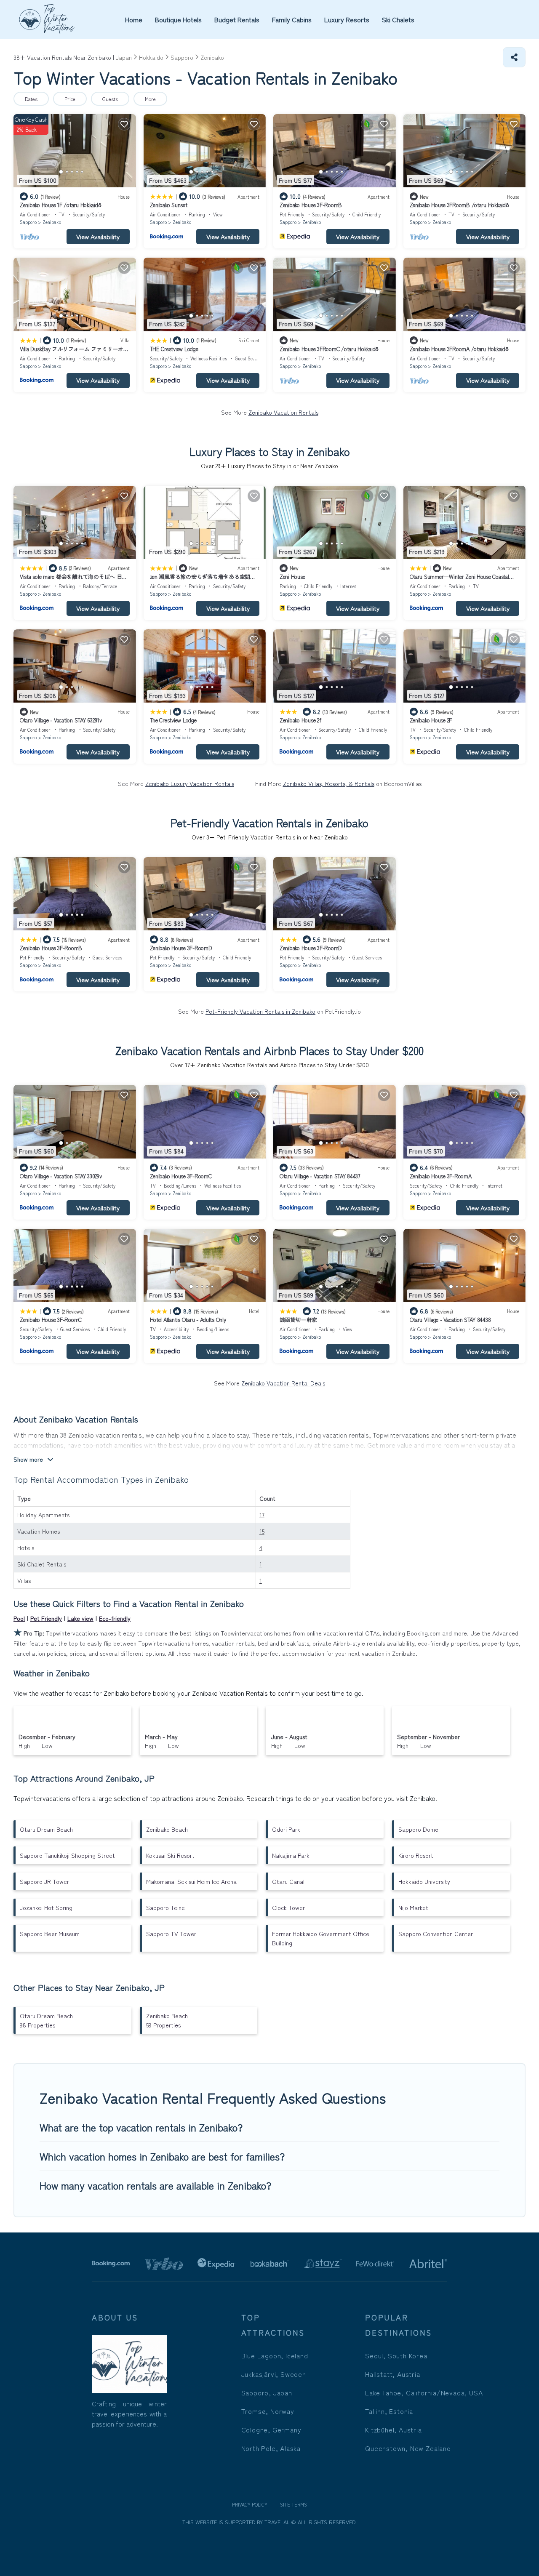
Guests (110, 99)
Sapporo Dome (418, 1829)
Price (70, 99)
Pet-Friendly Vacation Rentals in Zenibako (260, 1011)
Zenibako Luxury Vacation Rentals (190, 783)
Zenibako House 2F (431, 720)
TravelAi (275, 2522)
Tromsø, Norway (268, 2411)
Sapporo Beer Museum (50, 1934)
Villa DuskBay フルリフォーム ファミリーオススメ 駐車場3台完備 (74, 353)
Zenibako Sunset (169, 205)
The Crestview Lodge (173, 720)
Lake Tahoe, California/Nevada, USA (424, 2392)
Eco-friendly (115, 1618)
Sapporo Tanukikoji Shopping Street (67, 1855)
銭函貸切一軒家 (298, 1320)
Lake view (80, 1618)
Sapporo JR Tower (44, 1881)
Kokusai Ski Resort (170, 1855)
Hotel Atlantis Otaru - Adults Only (188, 1320)
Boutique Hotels (178, 19)
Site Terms (294, 2504)
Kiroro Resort (416, 1855)
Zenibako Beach (167, 1829)
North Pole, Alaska (271, 2448)
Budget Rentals (237, 19)
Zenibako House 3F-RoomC (181, 1176)
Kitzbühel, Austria (393, 2429)
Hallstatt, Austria (392, 2374)
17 (262, 1515)
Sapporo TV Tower (171, 1934)
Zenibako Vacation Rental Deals (283, 1383)
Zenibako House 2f (300, 720)
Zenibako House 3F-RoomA (441, 1176)
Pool (19, 1618)
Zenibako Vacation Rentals (283, 412)
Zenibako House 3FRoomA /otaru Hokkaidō (459, 349)
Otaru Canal (288, 1881)
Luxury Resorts (347, 19)
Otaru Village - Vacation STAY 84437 (320, 1176)
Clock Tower (288, 1907)
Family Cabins (292, 19)
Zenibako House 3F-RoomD (181, 948)
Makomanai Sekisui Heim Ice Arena (191, 1881)
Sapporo (28, 222)
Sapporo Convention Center (436, 1934)
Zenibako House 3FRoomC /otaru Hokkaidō (329, 349)
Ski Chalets (398, 19)
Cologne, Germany (271, 2429)
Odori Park (286, 1829)
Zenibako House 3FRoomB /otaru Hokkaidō (459, 205)
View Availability (98, 236)
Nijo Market (413, 1907)
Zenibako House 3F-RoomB (311, 205)
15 (262, 1531)
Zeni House (292, 577)
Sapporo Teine (165, 1907)
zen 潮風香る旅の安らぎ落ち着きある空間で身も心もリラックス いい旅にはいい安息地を (204, 580)
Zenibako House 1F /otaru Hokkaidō (60, 205)
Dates (31, 99)
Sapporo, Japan (267, 2392)
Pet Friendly (46, 1618)
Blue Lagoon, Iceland (275, 2355)
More (150, 99)
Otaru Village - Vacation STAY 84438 (450, 1320)
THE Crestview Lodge (174, 349)
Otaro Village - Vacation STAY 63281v (61, 720)
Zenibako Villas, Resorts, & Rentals (329, 783)
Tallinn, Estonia (389, 2411)
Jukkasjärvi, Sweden (274, 2374)
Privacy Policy (250, 2504)
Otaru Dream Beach (46, 1829)
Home (134, 19)
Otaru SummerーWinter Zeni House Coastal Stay (459, 580)
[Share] (514, 57)
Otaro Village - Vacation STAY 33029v (61, 1176)
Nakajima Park (291, 1855)
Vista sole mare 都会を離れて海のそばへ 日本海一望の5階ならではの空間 (73, 580)
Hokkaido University (424, 1881)
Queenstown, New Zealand (408, 2448)
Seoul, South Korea (396, 2355)
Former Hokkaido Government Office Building (321, 1938)
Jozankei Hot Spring (46, 1907)
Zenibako (52, 222)
